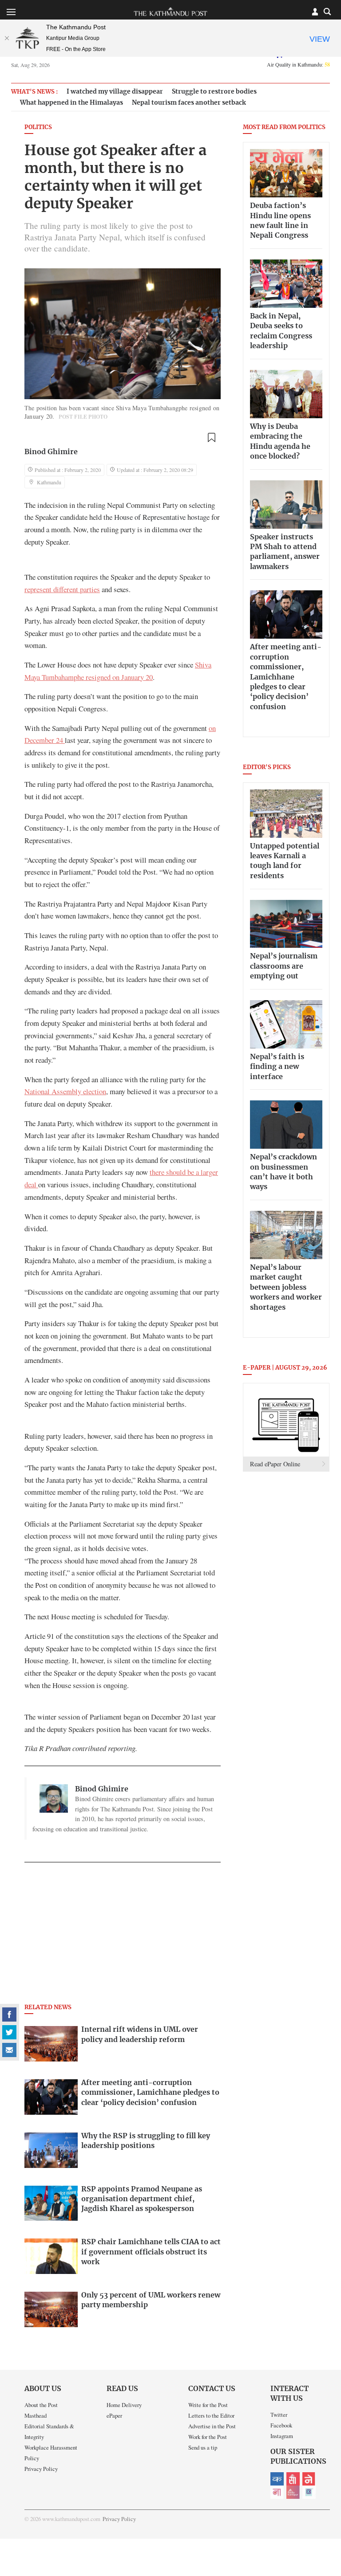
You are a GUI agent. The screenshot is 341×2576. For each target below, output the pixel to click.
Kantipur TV (309, 2492)
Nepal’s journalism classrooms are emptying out (284, 966)
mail (9, 2050)
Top (324, 2508)
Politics (38, 128)
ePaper (114, 2415)
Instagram (282, 2436)
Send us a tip (203, 2447)
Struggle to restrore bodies (214, 92)
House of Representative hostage (162, 517)
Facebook (281, 2425)
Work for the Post (208, 2437)
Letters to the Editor (211, 2415)
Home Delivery (124, 2405)
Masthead (36, 2415)
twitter (9, 2032)
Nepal (309, 2479)
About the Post (41, 2405)
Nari (277, 2492)
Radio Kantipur (293, 2492)
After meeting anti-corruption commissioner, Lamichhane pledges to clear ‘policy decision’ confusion (286, 677)
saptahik (293, 2479)
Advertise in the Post (212, 2426)
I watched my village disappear (115, 92)
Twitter (279, 2415)
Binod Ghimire (51, 452)
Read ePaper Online (275, 1464)
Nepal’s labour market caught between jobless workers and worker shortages (286, 1288)
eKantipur (277, 2479)
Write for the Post (208, 2405)
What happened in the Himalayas (71, 103)
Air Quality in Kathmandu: (298, 64)
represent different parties (62, 589)
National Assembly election (65, 1091)
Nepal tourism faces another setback (189, 103)
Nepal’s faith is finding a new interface (277, 1067)
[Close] (7, 38)
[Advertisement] (123, 1936)
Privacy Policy (41, 2469)
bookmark (211, 438)
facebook (9, 2014)
